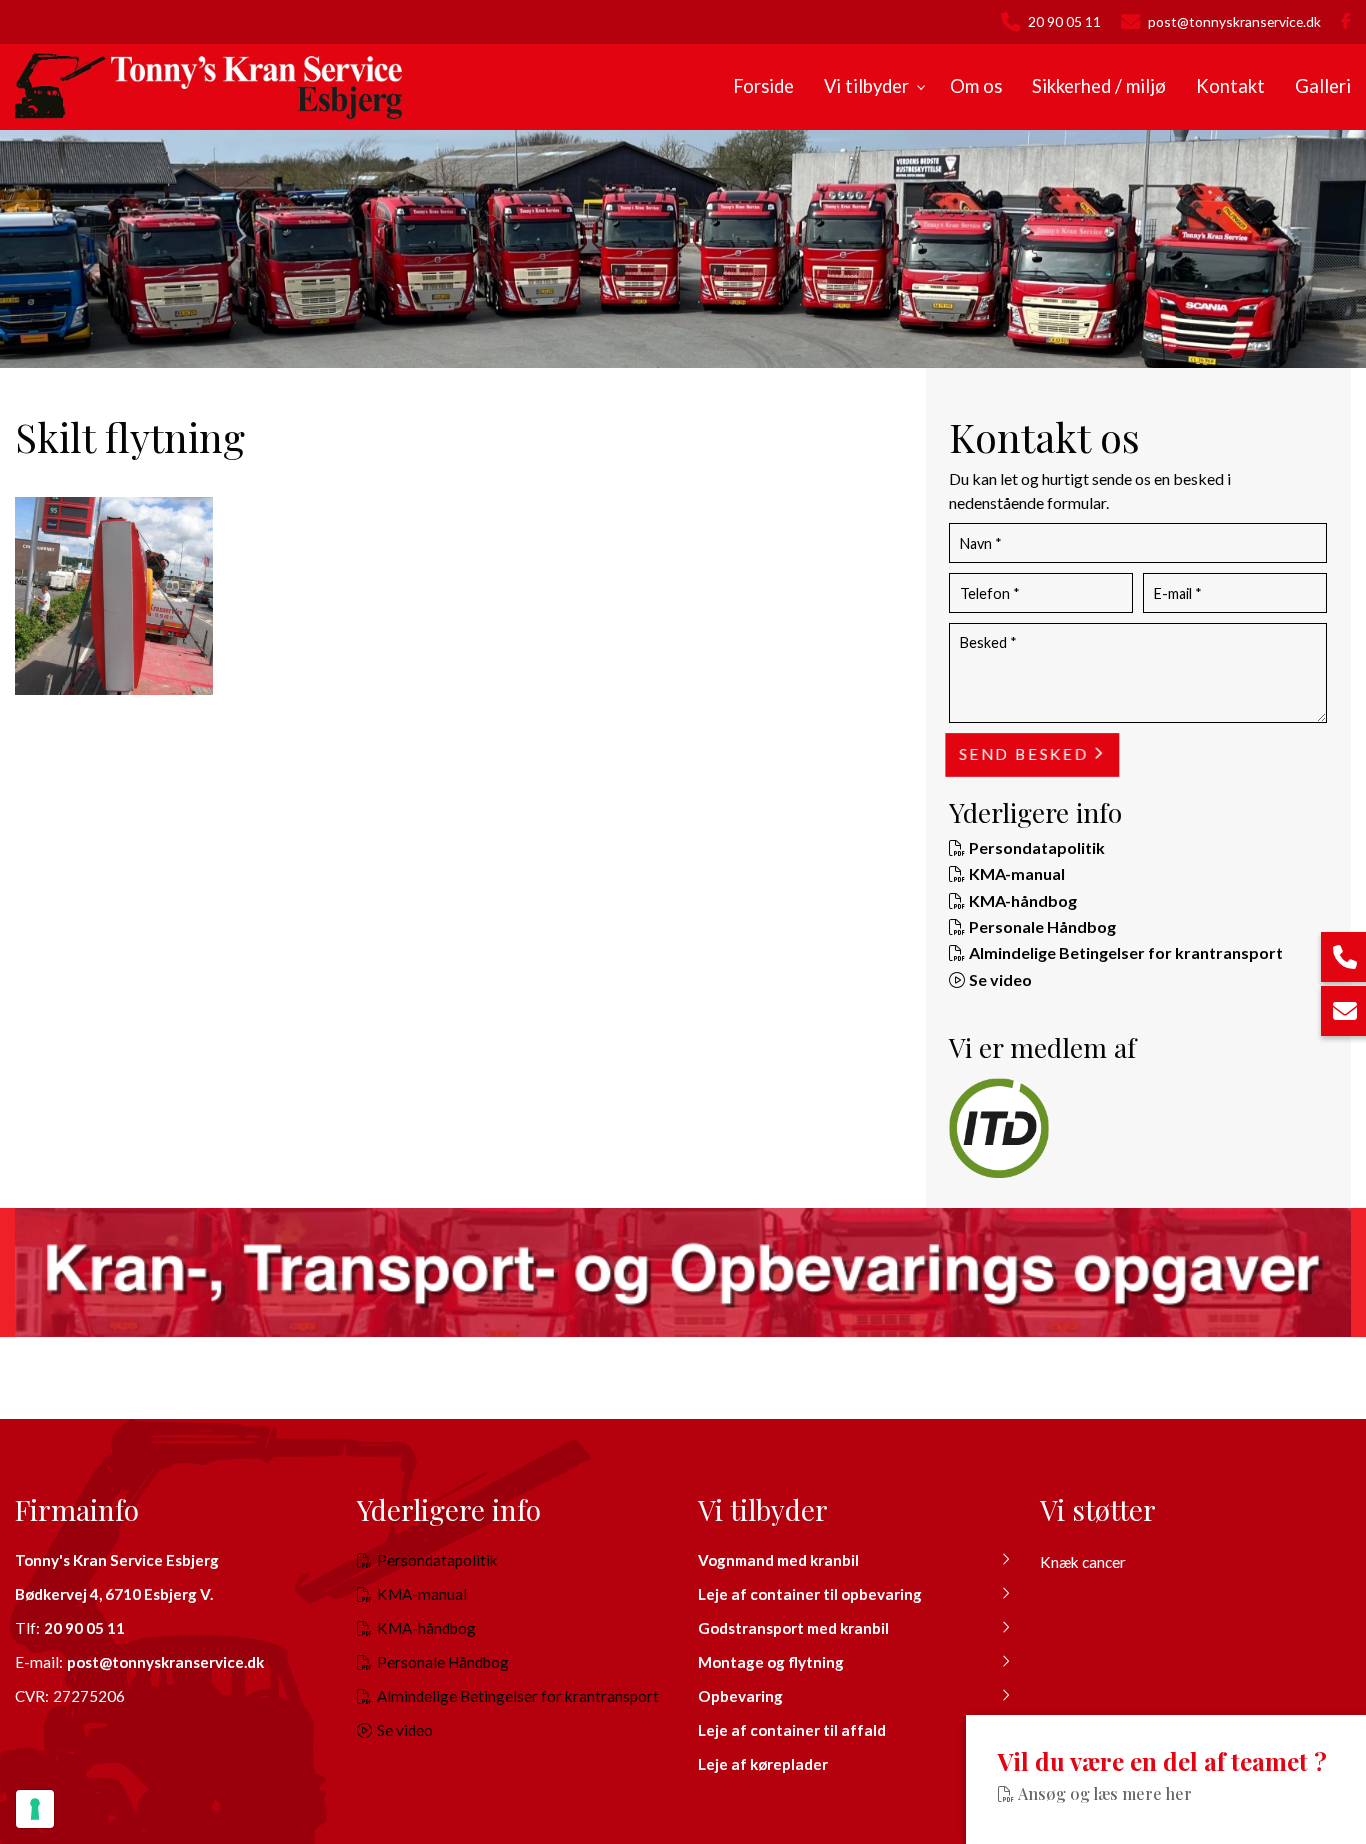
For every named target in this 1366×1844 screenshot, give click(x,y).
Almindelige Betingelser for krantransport (1126, 952)
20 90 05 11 (1064, 21)
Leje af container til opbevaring (810, 1594)
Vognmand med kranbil (778, 1560)
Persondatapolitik (1037, 847)
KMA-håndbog (1023, 900)
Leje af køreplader (763, 1764)
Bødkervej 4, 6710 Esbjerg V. (114, 1594)
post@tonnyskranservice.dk (1234, 21)
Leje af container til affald (792, 1730)
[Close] (1346, 1735)
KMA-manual (1017, 873)
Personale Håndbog (1042, 926)
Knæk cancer (1083, 1562)
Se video (1000, 979)
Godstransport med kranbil (793, 1628)
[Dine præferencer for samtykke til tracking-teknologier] (35, 1809)
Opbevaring (740, 1696)
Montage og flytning (771, 1662)
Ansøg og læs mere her (1105, 1793)
